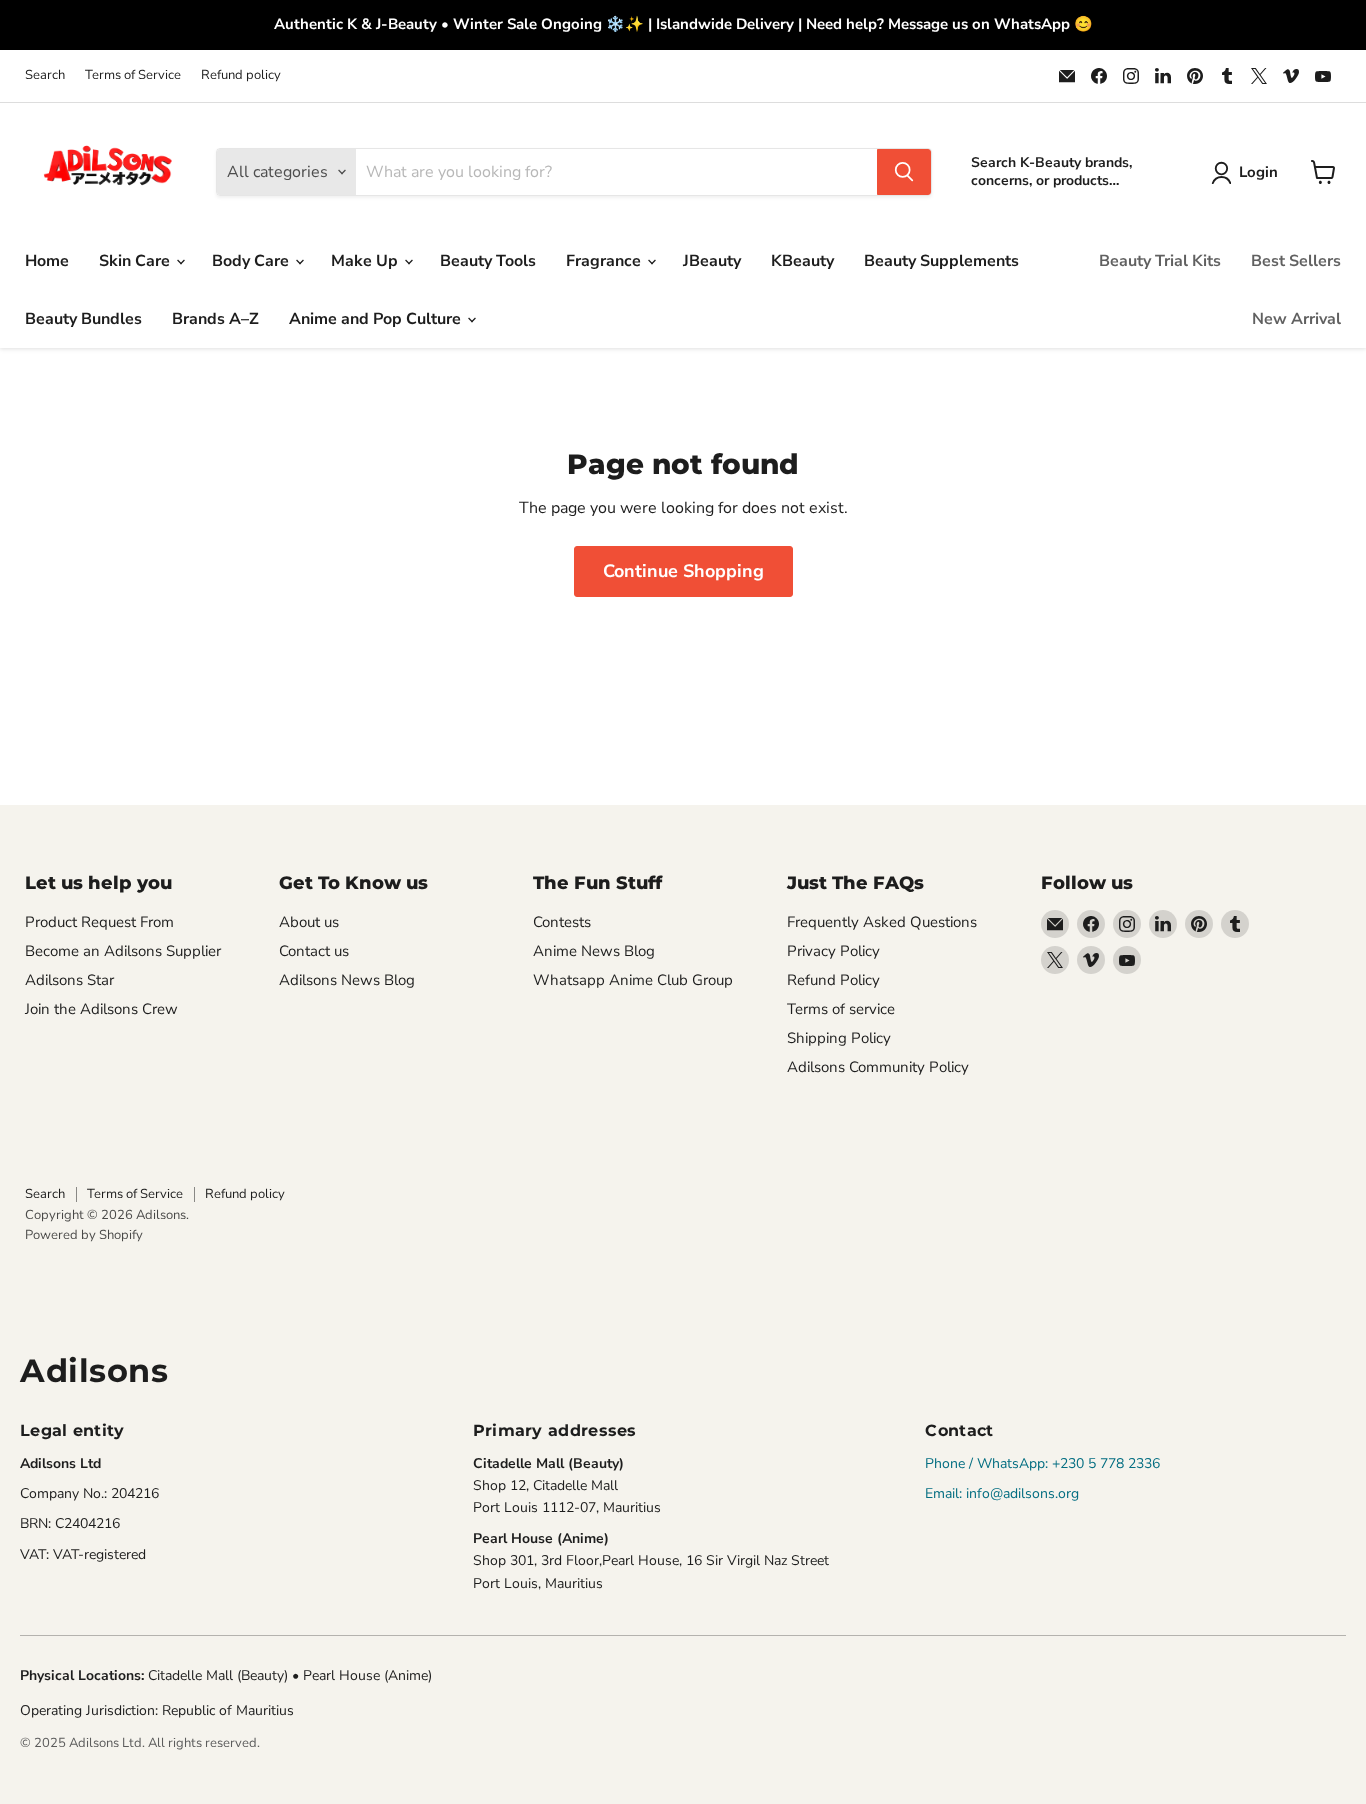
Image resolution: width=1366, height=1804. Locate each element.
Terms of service (841, 1009)
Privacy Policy (833, 951)
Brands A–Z (215, 319)
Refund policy (241, 75)
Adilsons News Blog (347, 980)
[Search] (904, 172)
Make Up (366, 261)
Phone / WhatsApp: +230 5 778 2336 (1042, 1463)
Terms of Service (133, 75)
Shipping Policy (839, 1038)
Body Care (252, 261)
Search (45, 75)
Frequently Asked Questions (882, 922)
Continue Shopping (683, 571)
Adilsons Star (69, 980)
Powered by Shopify (84, 1235)
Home (47, 261)
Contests (562, 922)
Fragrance (605, 261)
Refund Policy (833, 980)
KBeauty (802, 261)
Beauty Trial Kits (1160, 261)
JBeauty (712, 261)
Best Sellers (1296, 261)
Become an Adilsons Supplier (123, 951)
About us (309, 922)
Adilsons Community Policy (878, 1067)
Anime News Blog (594, 951)
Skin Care (136, 261)
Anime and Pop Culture (377, 319)
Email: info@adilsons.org (1002, 1493)
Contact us (314, 951)
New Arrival (1296, 319)
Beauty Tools (488, 261)
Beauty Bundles (83, 319)
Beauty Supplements (941, 261)
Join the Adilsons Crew (101, 1009)
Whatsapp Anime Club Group (633, 980)
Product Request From (99, 922)
